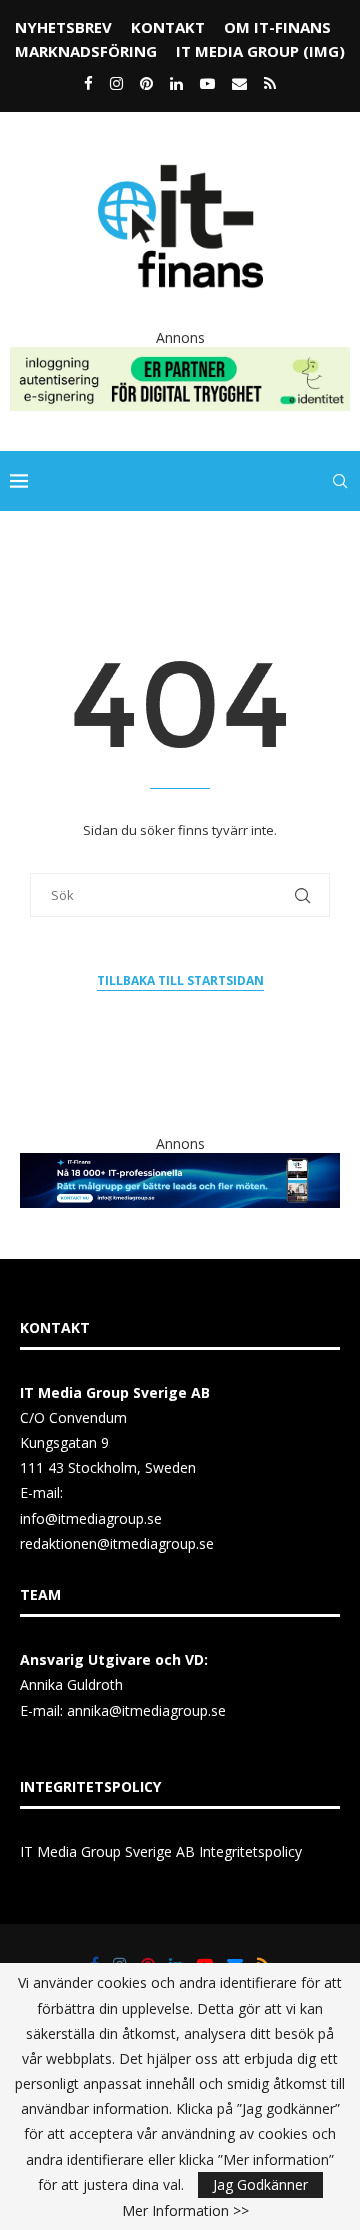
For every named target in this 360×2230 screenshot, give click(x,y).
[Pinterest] (146, 83)
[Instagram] (116, 83)
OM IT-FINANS (277, 27)
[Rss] (270, 83)
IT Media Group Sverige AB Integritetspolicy (161, 1851)
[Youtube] (207, 83)
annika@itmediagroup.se (146, 1710)
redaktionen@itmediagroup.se (117, 1543)
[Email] (239, 83)
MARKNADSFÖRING (86, 51)
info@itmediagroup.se (91, 1518)
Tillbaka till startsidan (180, 980)
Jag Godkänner (260, 2184)
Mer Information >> (185, 2211)
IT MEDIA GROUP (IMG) (260, 51)
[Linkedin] (176, 83)
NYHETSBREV (63, 27)
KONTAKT (168, 27)
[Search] (340, 481)
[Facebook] (88, 83)
